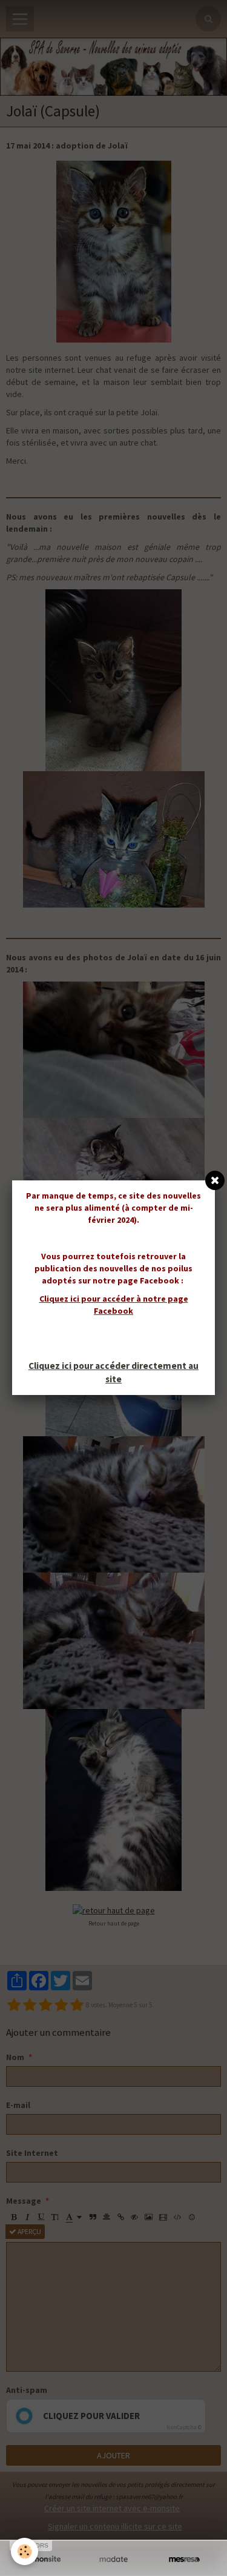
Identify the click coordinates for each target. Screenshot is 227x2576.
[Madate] (113, 2559)
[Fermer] (215, 1180)
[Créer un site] (43, 2559)
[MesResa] (184, 2559)
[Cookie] (25, 2551)
